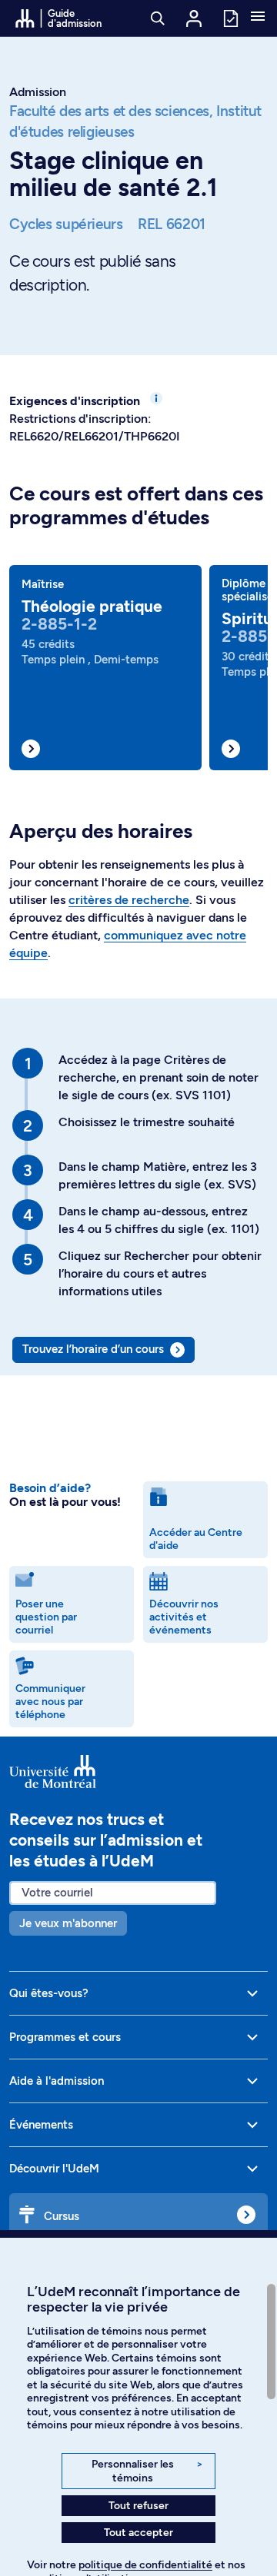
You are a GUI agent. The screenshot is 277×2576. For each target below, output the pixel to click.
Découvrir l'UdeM (54, 2169)
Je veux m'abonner (68, 1923)
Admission (38, 92)
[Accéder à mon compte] (194, 18)
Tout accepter (138, 2533)
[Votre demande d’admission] (230, 17)
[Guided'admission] (138, 1772)
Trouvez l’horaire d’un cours (93, 1349)
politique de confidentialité (145, 2565)
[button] (258, 18)
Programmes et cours (65, 2037)
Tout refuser (138, 2506)
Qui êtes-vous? (49, 1993)
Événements (41, 2125)
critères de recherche (129, 900)
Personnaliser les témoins (147, 2471)
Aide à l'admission (57, 2081)
